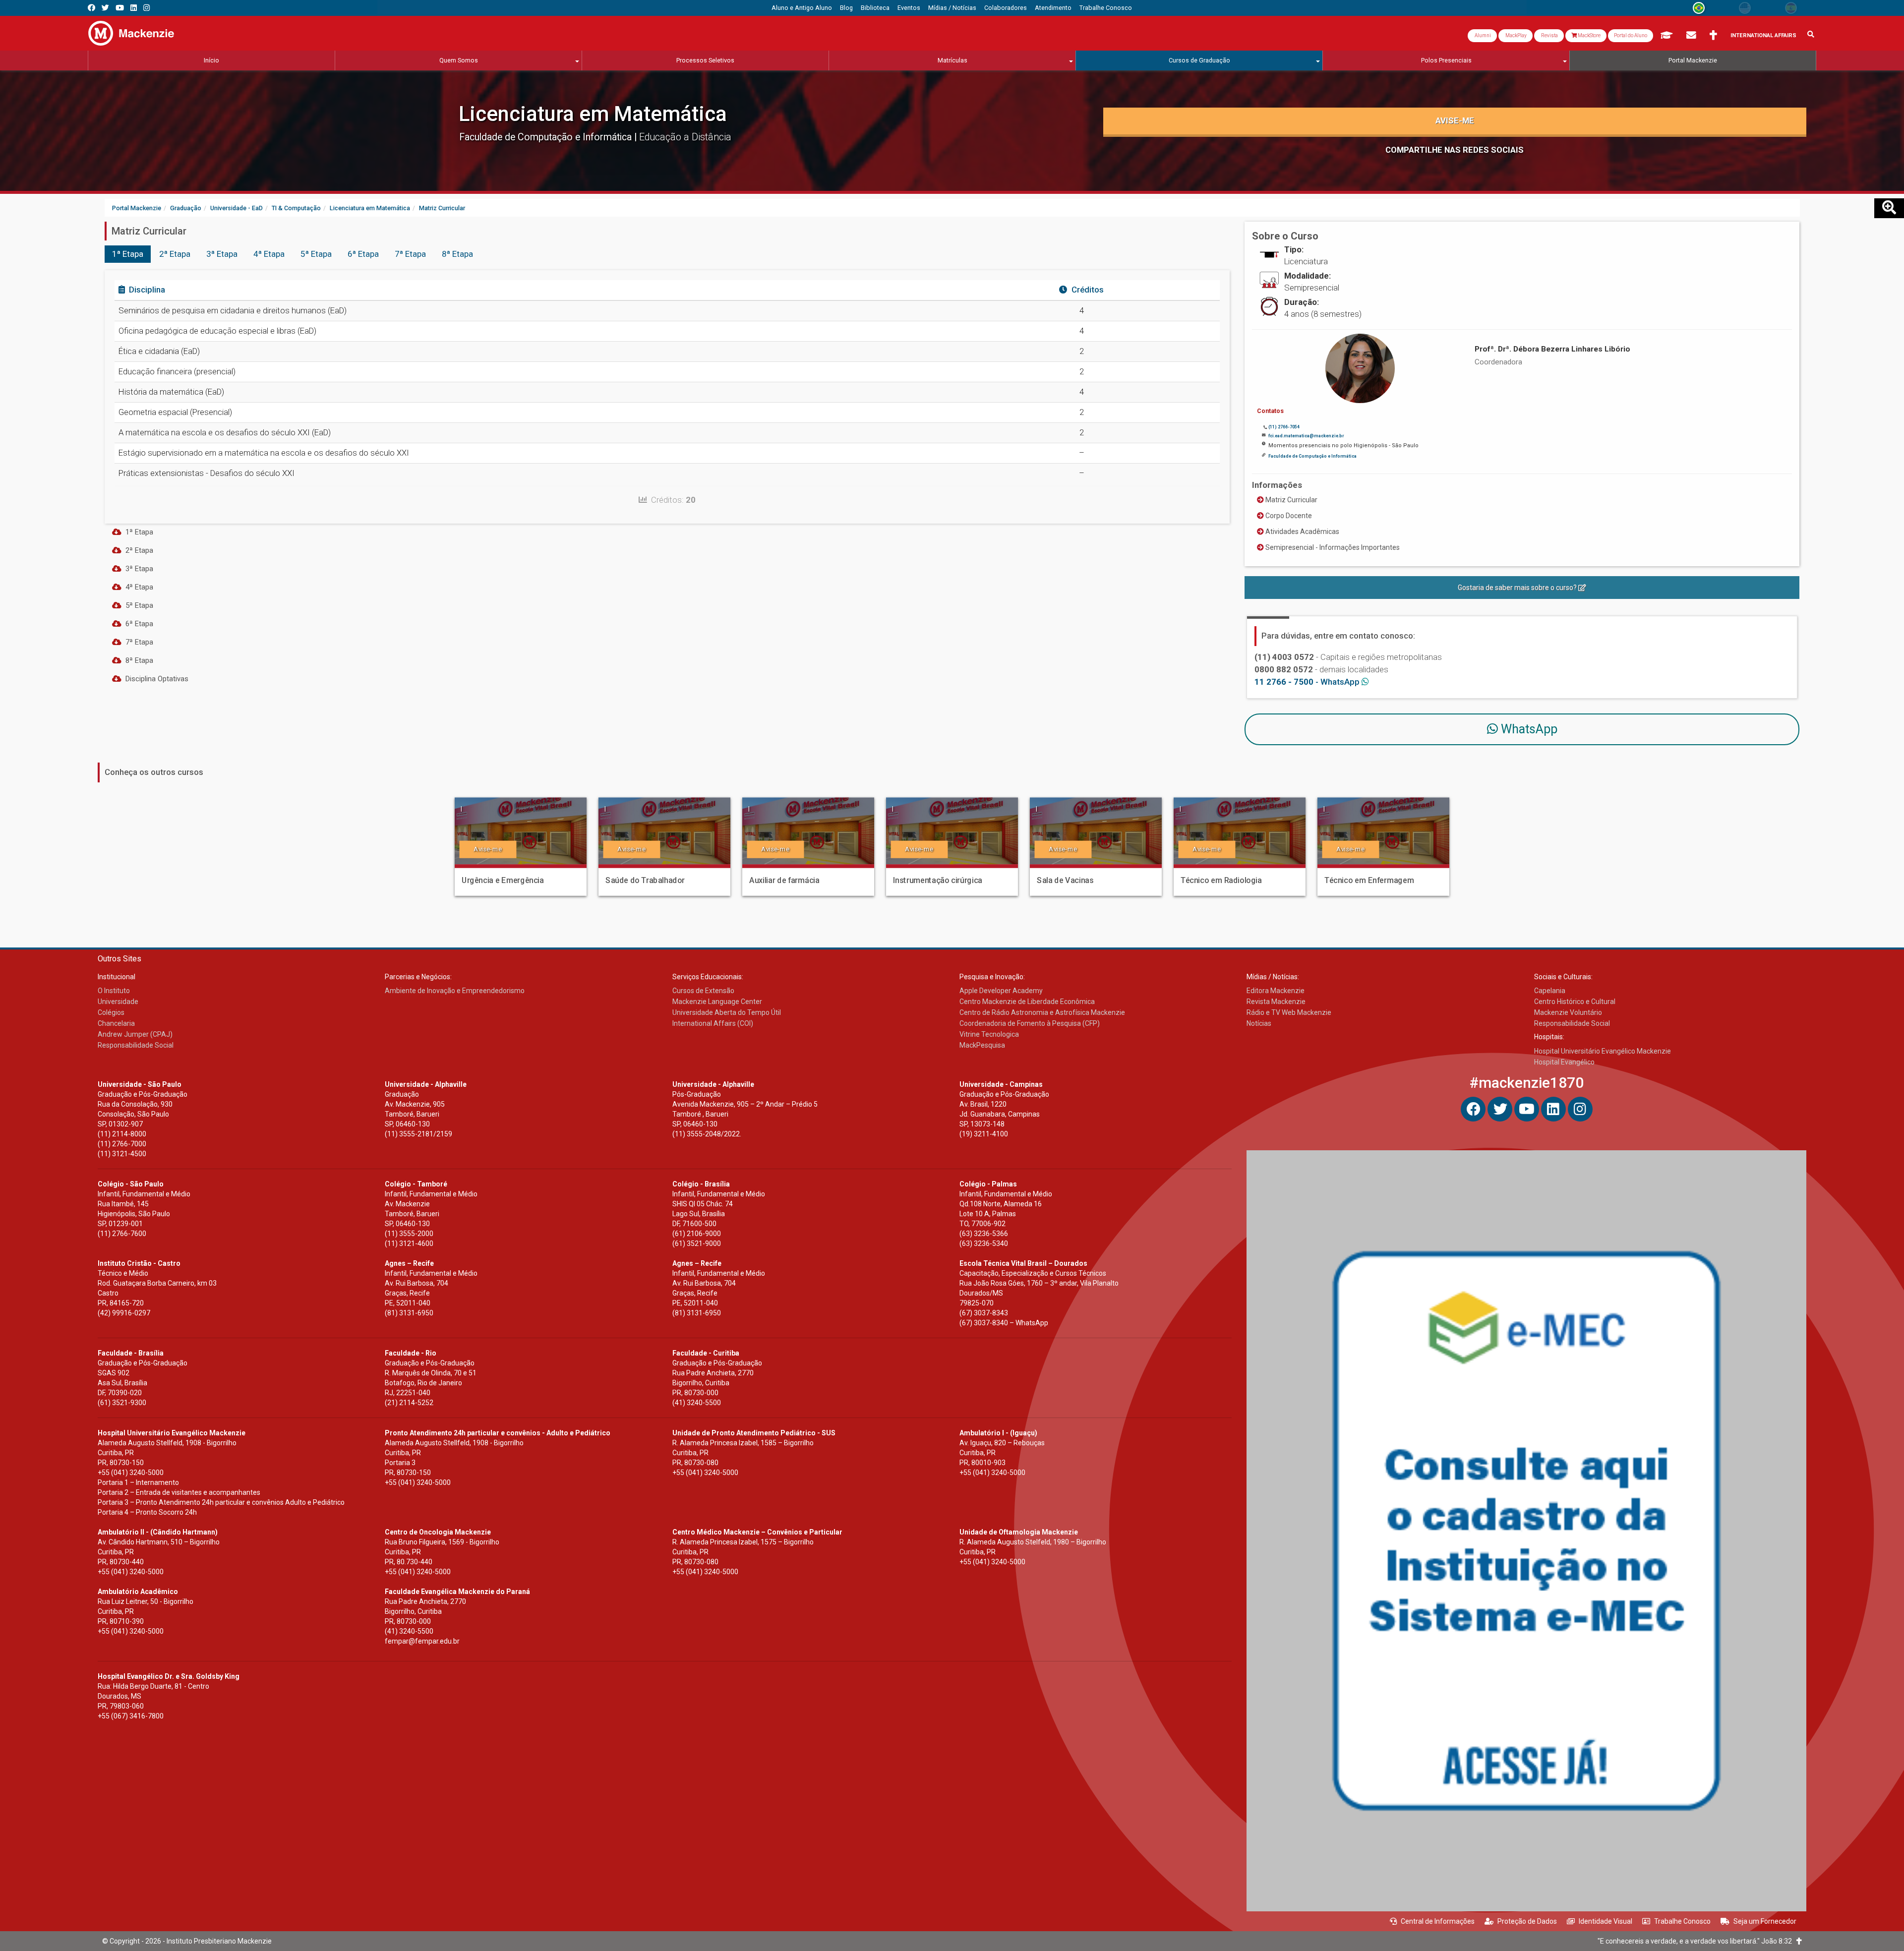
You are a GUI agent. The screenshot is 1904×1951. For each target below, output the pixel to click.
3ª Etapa (222, 254)
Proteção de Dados (1527, 1921)
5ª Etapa (316, 254)
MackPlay (1516, 35)
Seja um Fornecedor (1765, 1921)
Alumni (1482, 35)
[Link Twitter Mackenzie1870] (105, 8)
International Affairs (1763, 35)
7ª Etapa (410, 254)
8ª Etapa (457, 254)
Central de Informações (1438, 1921)
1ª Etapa (128, 254)
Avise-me (1455, 120)
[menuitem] (802, 8)
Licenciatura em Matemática (593, 114)
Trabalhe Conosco (1682, 1921)
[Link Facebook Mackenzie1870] (91, 8)
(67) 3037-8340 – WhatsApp (1004, 1323)
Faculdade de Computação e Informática (547, 137)
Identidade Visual (1606, 1921)
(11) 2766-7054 (1284, 427)
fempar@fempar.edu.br (422, 1641)
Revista (1549, 35)
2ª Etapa (175, 254)
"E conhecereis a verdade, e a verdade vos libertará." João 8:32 (1697, 1941)
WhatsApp (1528, 729)
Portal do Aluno (1631, 35)
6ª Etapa (363, 254)
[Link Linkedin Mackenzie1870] (134, 8)
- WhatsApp (1308, 682)
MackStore (1589, 35)
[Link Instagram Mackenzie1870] (147, 8)
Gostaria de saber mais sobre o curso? (1518, 588)
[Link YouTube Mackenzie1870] (120, 8)
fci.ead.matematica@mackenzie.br (1306, 436)
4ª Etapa (269, 254)
